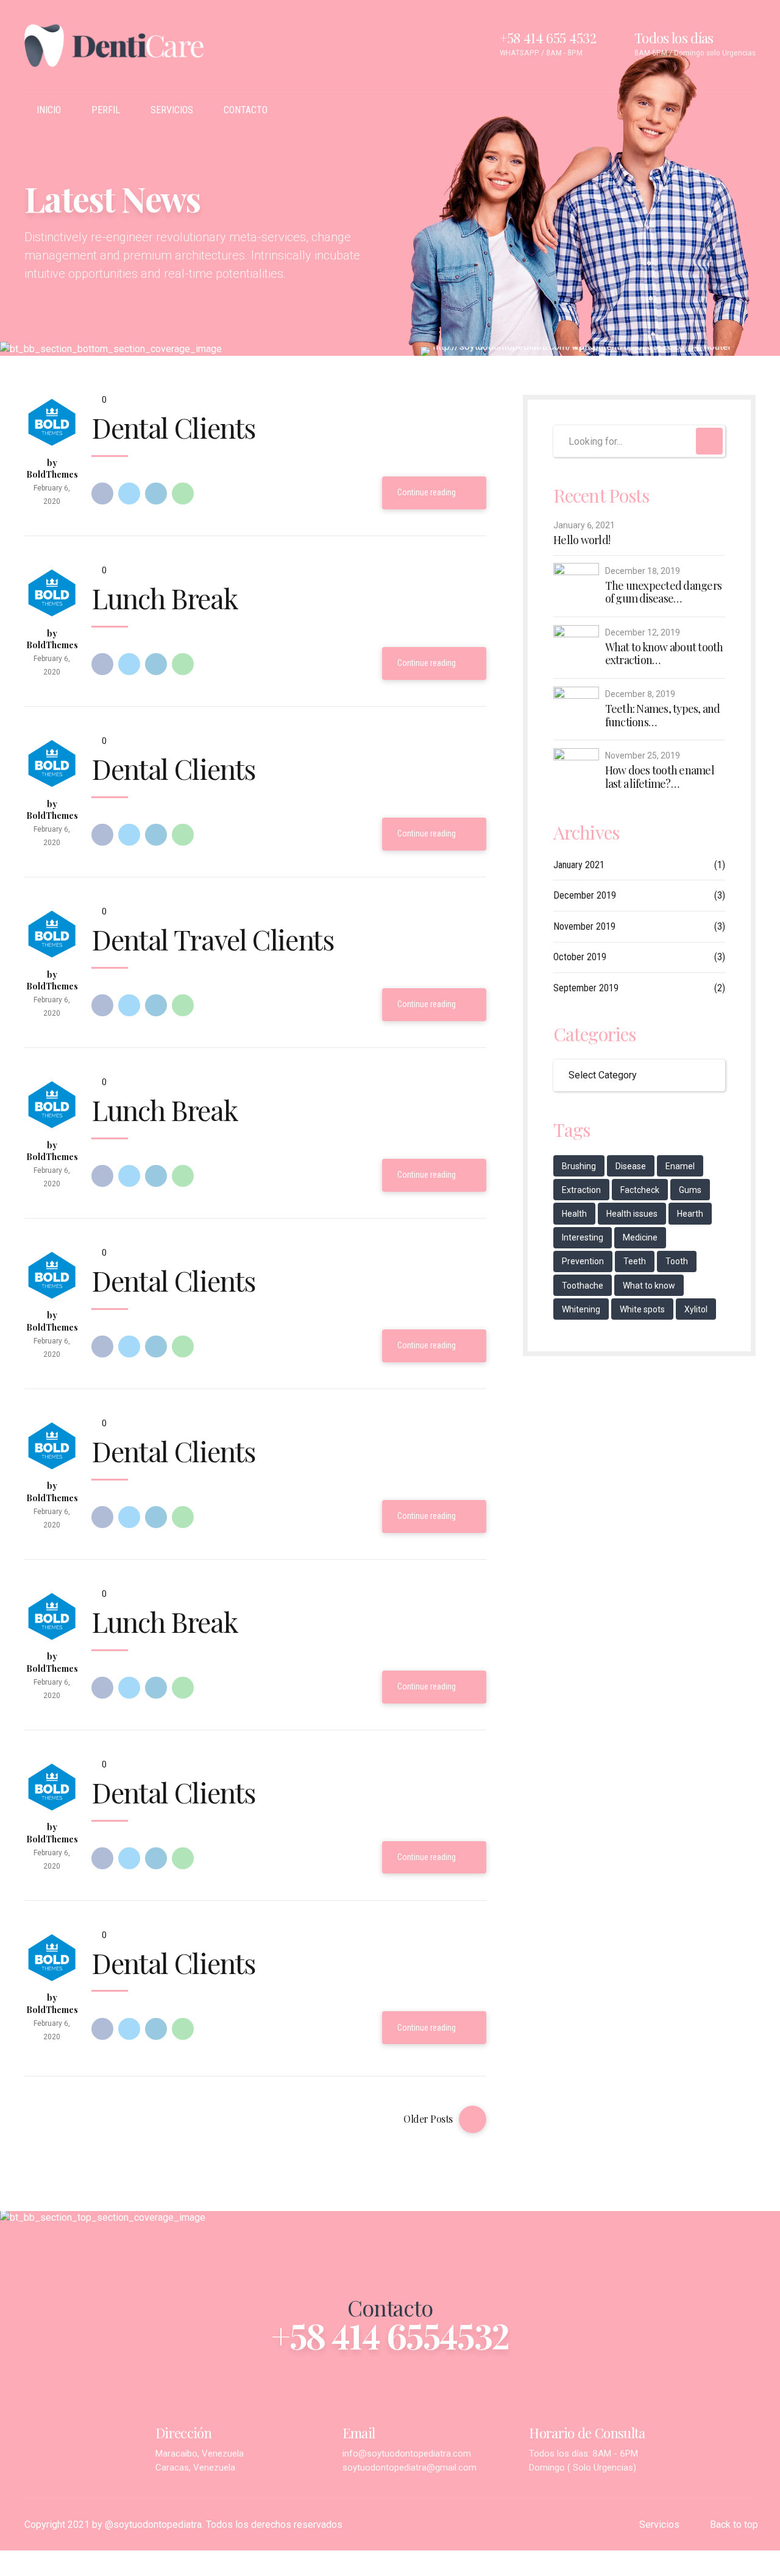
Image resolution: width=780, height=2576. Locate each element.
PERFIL (106, 110)
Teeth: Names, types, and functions (663, 716)
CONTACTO (246, 110)
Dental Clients (173, 427)
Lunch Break (165, 598)
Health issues (632, 1214)
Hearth (690, 1214)
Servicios (659, 2525)
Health (574, 1214)
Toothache (583, 1286)
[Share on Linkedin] (156, 494)
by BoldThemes (52, 469)
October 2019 (580, 957)
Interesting (583, 1237)
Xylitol (696, 1309)
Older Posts (428, 2119)
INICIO (49, 110)
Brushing (579, 1166)
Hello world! (582, 540)
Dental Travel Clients (213, 939)
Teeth (635, 1261)
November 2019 (584, 926)
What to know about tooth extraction (664, 654)
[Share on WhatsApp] (183, 494)
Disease (631, 1166)
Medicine (640, 1237)
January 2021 (579, 865)
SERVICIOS (172, 110)
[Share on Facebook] (102, 494)
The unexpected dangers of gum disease (664, 593)
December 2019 (585, 895)
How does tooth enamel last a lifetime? (660, 777)
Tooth (677, 1261)
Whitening (581, 1309)
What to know (649, 1286)
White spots (642, 1309)
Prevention (583, 1261)
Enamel (680, 1166)
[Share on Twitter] (129, 494)
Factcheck (640, 1190)
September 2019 (586, 988)
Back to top (734, 2525)
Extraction (581, 1190)
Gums (690, 1190)
